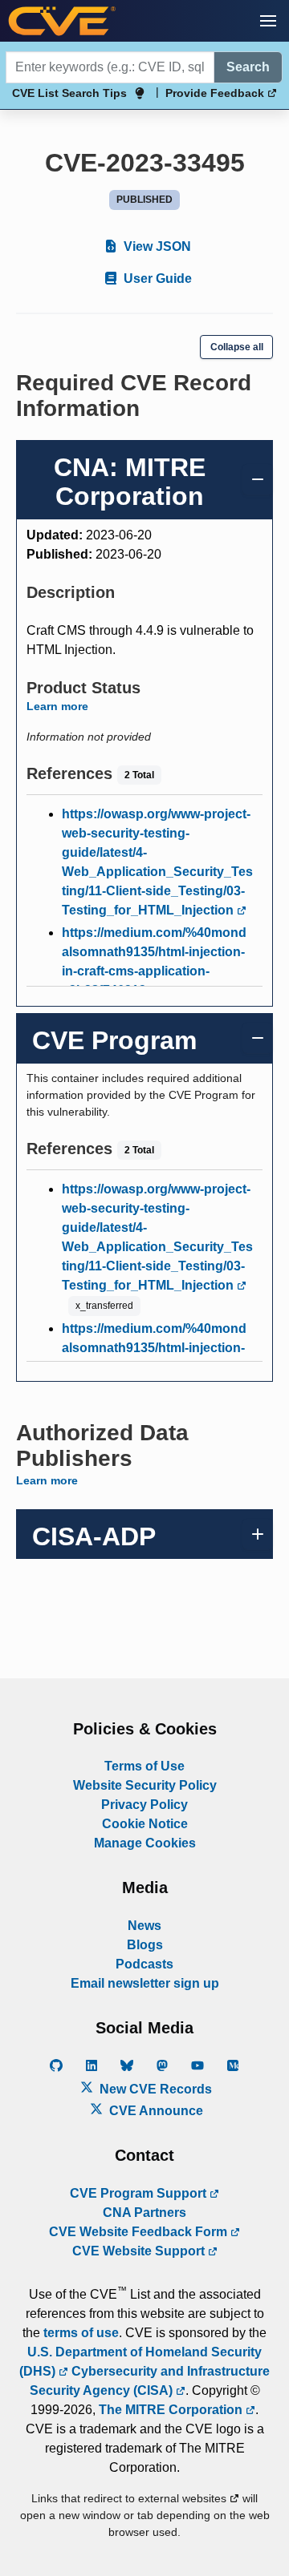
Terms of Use (144, 1766)
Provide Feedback (216, 93)
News (144, 1926)
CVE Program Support (140, 2193)
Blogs (145, 1945)
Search (248, 67)
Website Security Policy (145, 1785)
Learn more (57, 706)
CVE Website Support (140, 2251)
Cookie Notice (145, 1824)
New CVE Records (154, 2089)
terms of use (81, 2333)
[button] (268, 21)
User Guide (156, 279)
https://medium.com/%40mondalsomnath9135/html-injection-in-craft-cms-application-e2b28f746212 (154, 961)
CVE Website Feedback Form (140, 2232)
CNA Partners (144, 2213)
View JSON (156, 246)
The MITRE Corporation (172, 2410)
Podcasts (144, 1964)
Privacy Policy (144, 1805)
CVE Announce (155, 2111)
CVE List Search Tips (69, 93)
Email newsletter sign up (145, 1983)
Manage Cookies (145, 1843)
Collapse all (237, 347)
